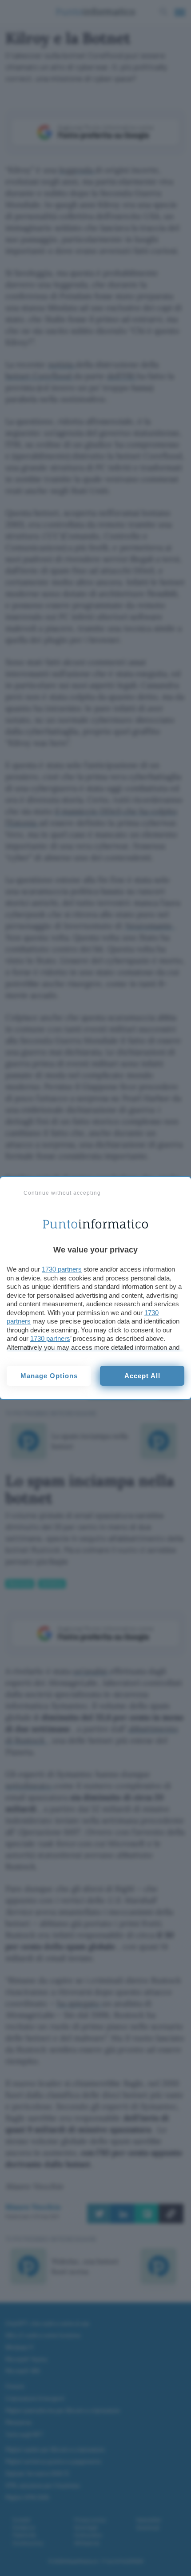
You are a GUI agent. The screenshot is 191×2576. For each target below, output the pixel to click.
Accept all (142, 1376)
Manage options (49, 1376)
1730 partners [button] (62, 1269)
